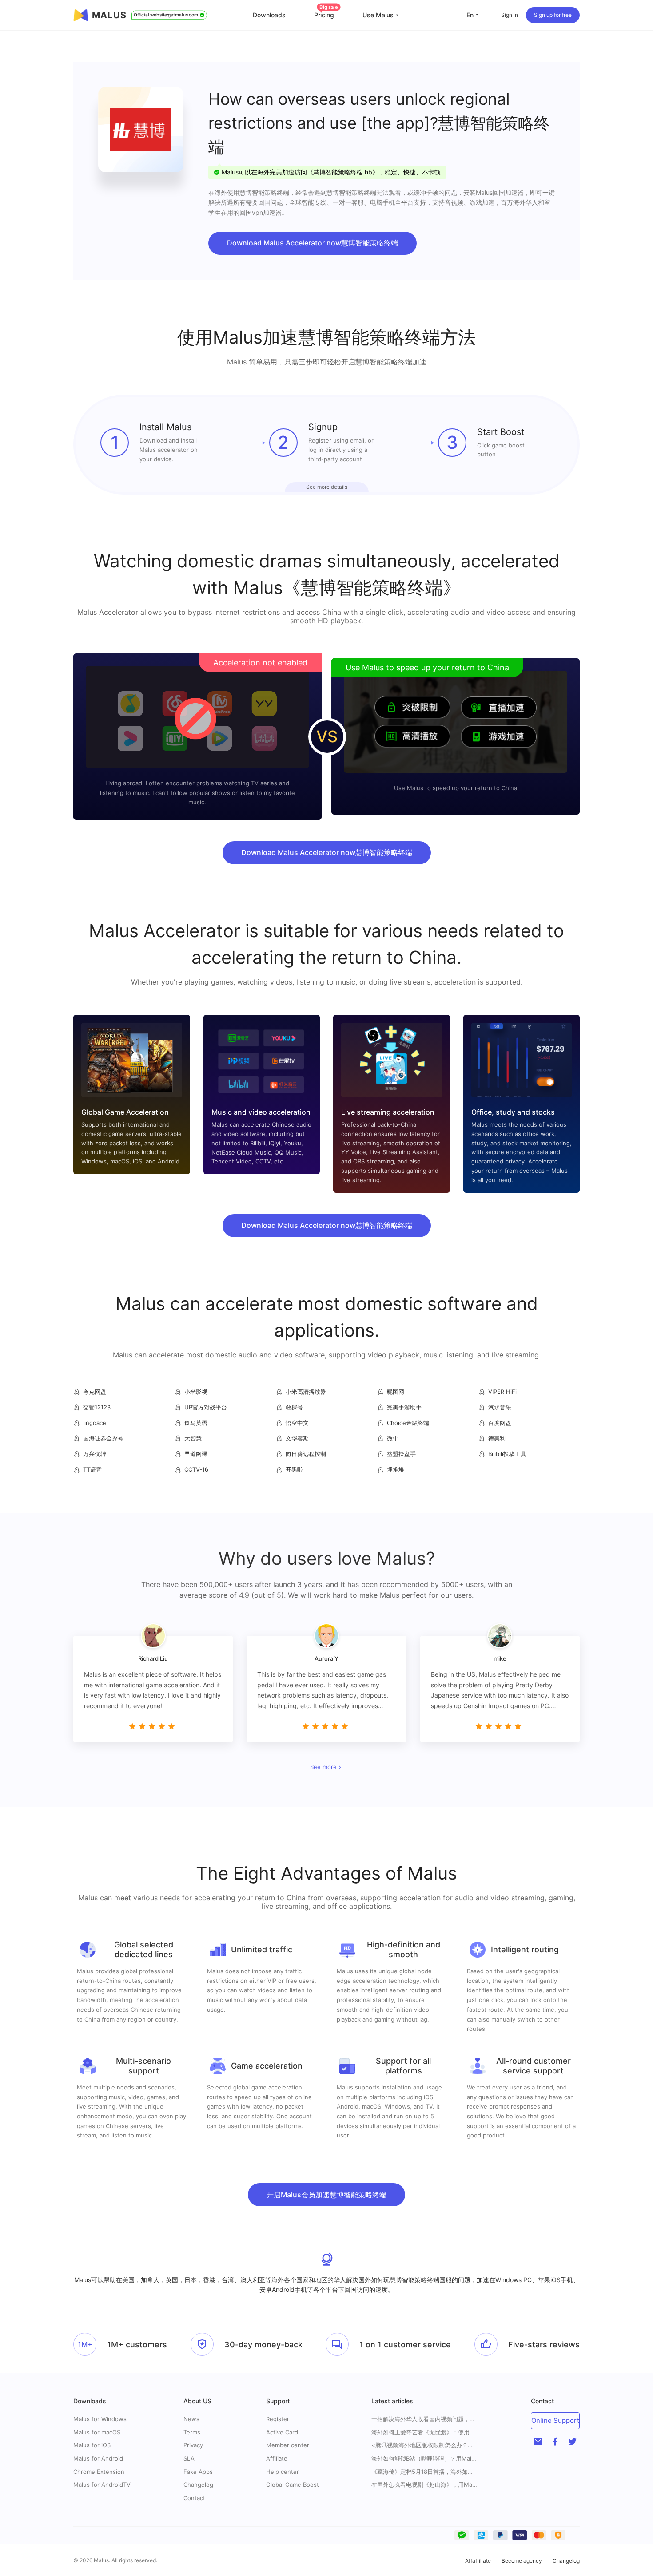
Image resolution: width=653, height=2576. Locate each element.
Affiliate (277, 2458)
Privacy (193, 2445)
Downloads (269, 15)
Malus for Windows (100, 2419)
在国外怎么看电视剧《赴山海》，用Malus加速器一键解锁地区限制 (425, 2485)
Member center (288, 2445)
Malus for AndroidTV (102, 2485)
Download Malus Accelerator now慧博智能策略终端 (313, 243)
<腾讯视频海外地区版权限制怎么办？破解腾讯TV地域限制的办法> (425, 2445)
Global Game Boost (293, 2485)
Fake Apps (198, 2472)
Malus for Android (98, 2458)
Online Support (555, 2420)
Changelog (198, 2485)
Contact (194, 2498)
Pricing (326, 15)
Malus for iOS (92, 2445)
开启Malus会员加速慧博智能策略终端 (326, 2195)
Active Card (282, 2432)
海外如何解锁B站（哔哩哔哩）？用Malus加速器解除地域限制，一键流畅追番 (425, 2459)
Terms (192, 2432)
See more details (327, 487)
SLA (189, 2458)
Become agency (522, 2561)
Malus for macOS (97, 2432)
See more (323, 1767)
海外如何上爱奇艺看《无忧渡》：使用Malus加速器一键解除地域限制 (425, 2432)
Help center (283, 2472)
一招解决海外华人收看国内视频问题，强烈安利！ (425, 2419)
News (191, 2419)
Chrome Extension (99, 2472)
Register (278, 2419)
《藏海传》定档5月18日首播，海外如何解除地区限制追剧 (425, 2472)
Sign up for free (553, 15)
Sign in (510, 15)
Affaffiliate (478, 2561)
